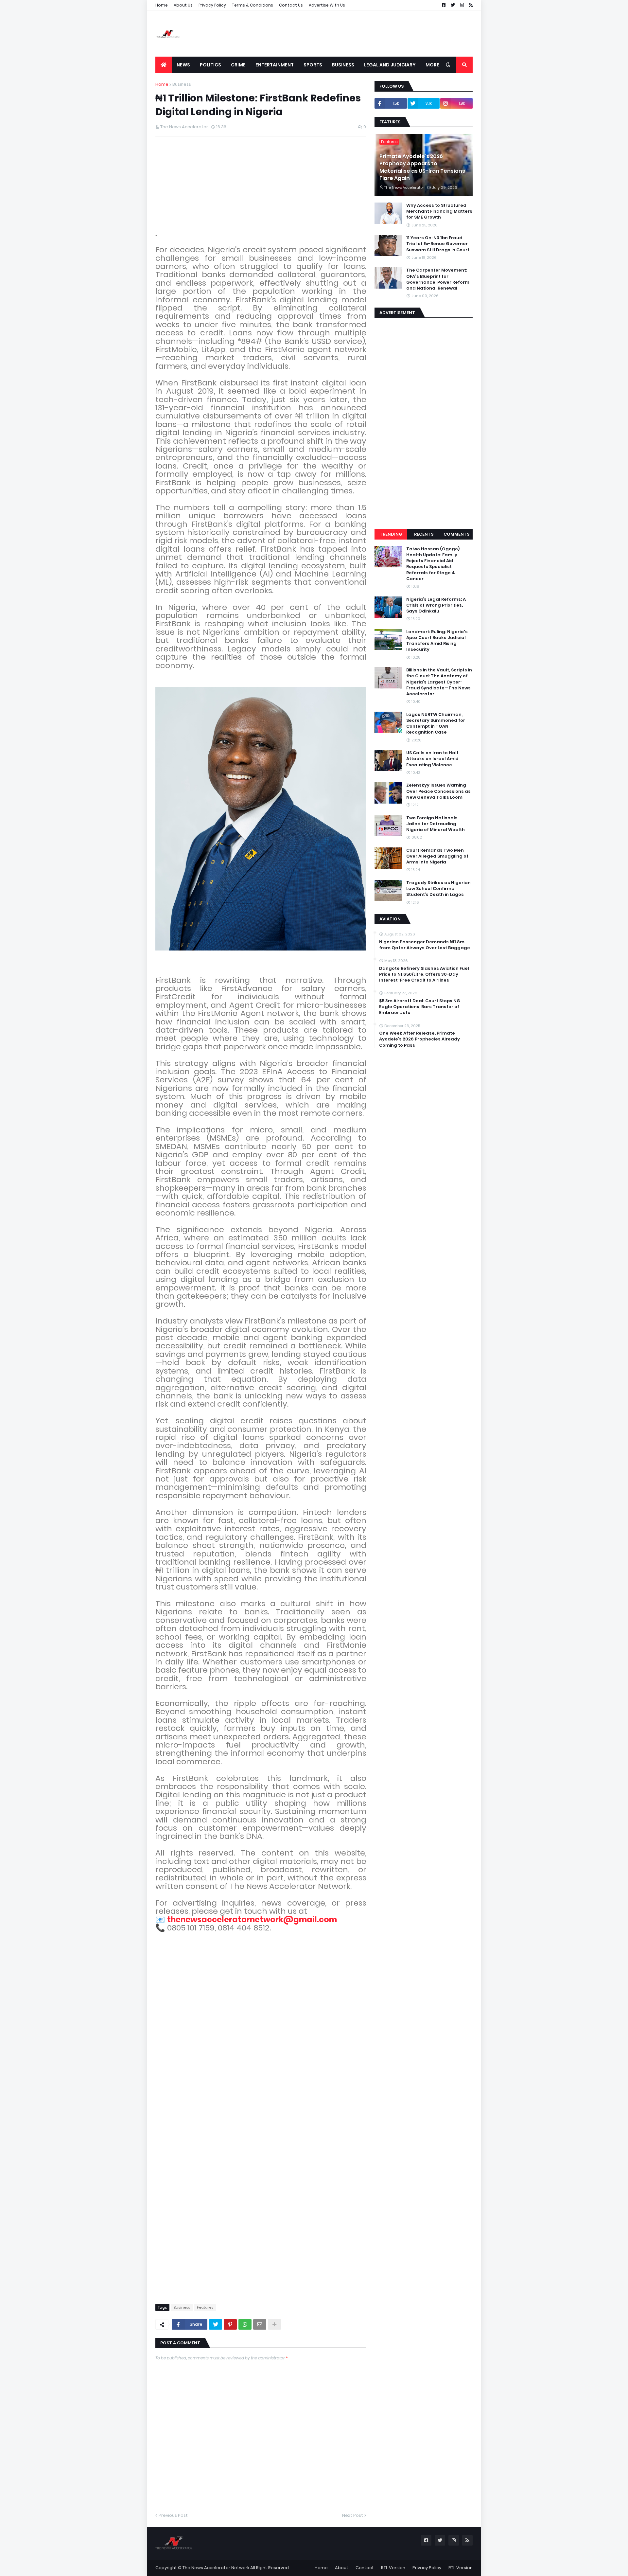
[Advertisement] (354, 34)
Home (162, 5)
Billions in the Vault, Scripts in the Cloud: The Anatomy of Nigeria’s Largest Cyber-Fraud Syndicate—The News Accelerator (439, 682)
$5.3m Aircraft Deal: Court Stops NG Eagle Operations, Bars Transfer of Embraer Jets (420, 1007)
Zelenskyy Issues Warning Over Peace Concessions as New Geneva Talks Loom (438, 791)
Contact (365, 2568)
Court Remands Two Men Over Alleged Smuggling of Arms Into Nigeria (437, 856)
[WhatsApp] (245, 2324)
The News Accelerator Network (216, 2568)
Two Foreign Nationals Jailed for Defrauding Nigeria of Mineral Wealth (436, 824)
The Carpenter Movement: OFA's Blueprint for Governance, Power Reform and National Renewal (438, 279)
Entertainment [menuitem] (275, 65)
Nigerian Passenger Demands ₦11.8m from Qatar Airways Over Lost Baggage (425, 945)
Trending (391, 534)
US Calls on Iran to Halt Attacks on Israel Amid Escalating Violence (432, 759)
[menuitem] (164, 65)
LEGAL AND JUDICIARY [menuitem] (390, 65)
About (342, 2568)
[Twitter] (216, 2324)
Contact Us (291, 5)
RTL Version (393, 2568)
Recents (424, 534)
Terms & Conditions (253, 5)
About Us (183, 5)
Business (182, 84)
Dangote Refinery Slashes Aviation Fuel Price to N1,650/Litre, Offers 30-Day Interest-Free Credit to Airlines (424, 974)
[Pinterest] (230, 2324)
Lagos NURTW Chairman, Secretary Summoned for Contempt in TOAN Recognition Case (436, 724)
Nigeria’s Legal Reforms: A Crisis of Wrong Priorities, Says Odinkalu (436, 605)
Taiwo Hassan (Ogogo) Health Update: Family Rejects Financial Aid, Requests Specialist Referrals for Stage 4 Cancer (433, 564)
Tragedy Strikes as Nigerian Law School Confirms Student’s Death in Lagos (438, 889)
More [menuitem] (432, 65)
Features (205, 2307)
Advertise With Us (327, 5)
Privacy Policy (212, 5)
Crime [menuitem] (238, 65)
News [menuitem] (183, 65)
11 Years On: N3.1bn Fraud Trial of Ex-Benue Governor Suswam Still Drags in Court (438, 244)
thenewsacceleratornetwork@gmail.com (252, 1919)
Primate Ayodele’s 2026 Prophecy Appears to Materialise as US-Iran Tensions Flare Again (422, 167)
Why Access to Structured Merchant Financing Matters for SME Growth (439, 211)
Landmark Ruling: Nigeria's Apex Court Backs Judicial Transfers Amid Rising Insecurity (437, 641)
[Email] (260, 2324)
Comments (456, 534)
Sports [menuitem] (313, 65)
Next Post (353, 2515)
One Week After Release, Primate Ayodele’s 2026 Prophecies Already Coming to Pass (419, 1039)
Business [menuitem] (343, 65)
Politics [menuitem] (210, 65)
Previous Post (173, 2515)
